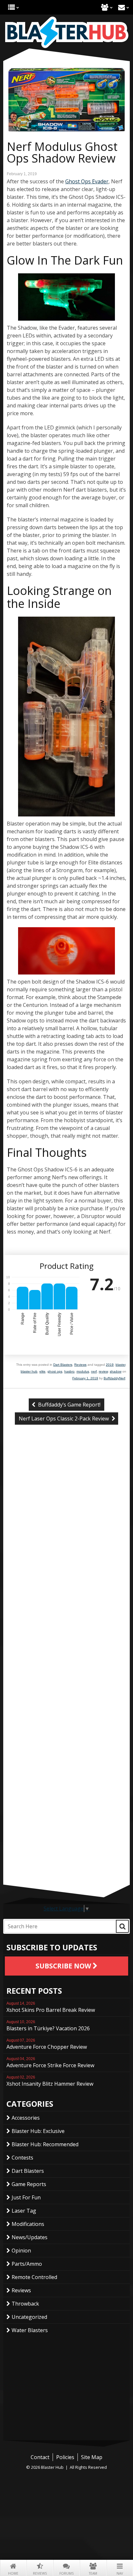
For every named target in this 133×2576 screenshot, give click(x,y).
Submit (122, 1926)
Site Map (92, 2457)
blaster (120, 1365)
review (103, 1371)
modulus (83, 1371)
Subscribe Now (64, 1966)
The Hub (11, 7)
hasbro (69, 1371)
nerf (94, 1371)
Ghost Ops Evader (87, 181)
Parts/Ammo (27, 2264)
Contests (22, 2158)
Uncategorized (29, 2317)
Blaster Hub (66, 32)
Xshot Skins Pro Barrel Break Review (51, 2007)
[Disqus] (66, 1538)
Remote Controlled (34, 2277)
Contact (122, 7)
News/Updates (30, 2237)
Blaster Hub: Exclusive (38, 2131)
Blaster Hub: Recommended (45, 2144)
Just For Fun (26, 2197)
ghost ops (55, 1371)
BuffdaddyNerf (114, 1378)
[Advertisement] (66, 1839)
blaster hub (29, 1371)
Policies (65, 2457)
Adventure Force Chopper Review (47, 2044)
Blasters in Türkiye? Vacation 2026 (48, 2026)
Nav (120, 2573)
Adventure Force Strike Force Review (50, 2063)
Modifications (28, 2224)
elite (42, 1371)
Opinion (21, 2251)
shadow (116, 1371)
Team (93, 2573)
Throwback (25, 2304)
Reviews (40, 2573)
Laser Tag (24, 2211)
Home (13, 2573)
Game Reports (29, 2184)
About (105, 7)
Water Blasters (30, 2330)
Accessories (26, 2118)
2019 (110, 1365)
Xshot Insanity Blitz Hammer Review (50, 2081)
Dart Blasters (63, 1365)
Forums (66, 2573)
